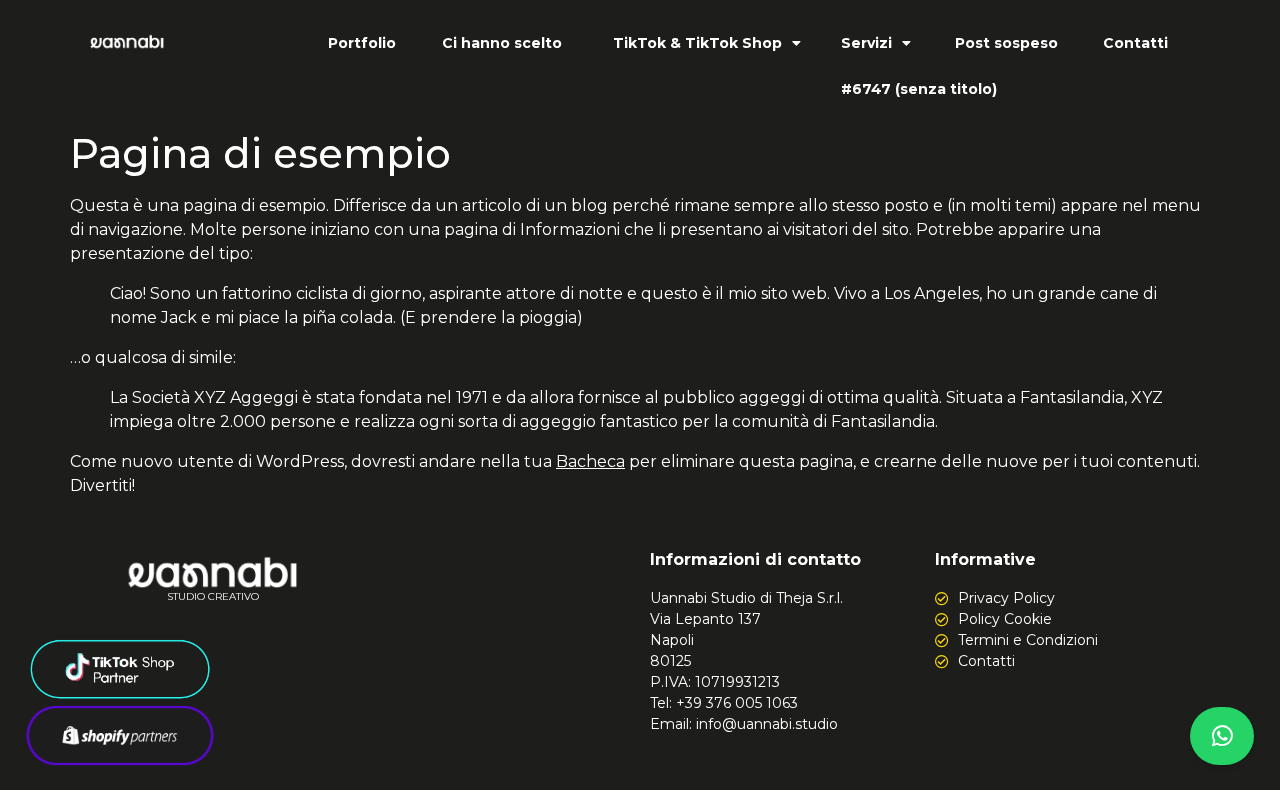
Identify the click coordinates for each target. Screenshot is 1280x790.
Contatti (1135, 43)
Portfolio (362, 43)
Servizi (866, 43)
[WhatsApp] (1222, 736)
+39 (737, 703)
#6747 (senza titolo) (919, 89)
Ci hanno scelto (502, 43)
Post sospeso (1006, 43)
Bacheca (590, 461)
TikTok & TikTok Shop (697, 43)
